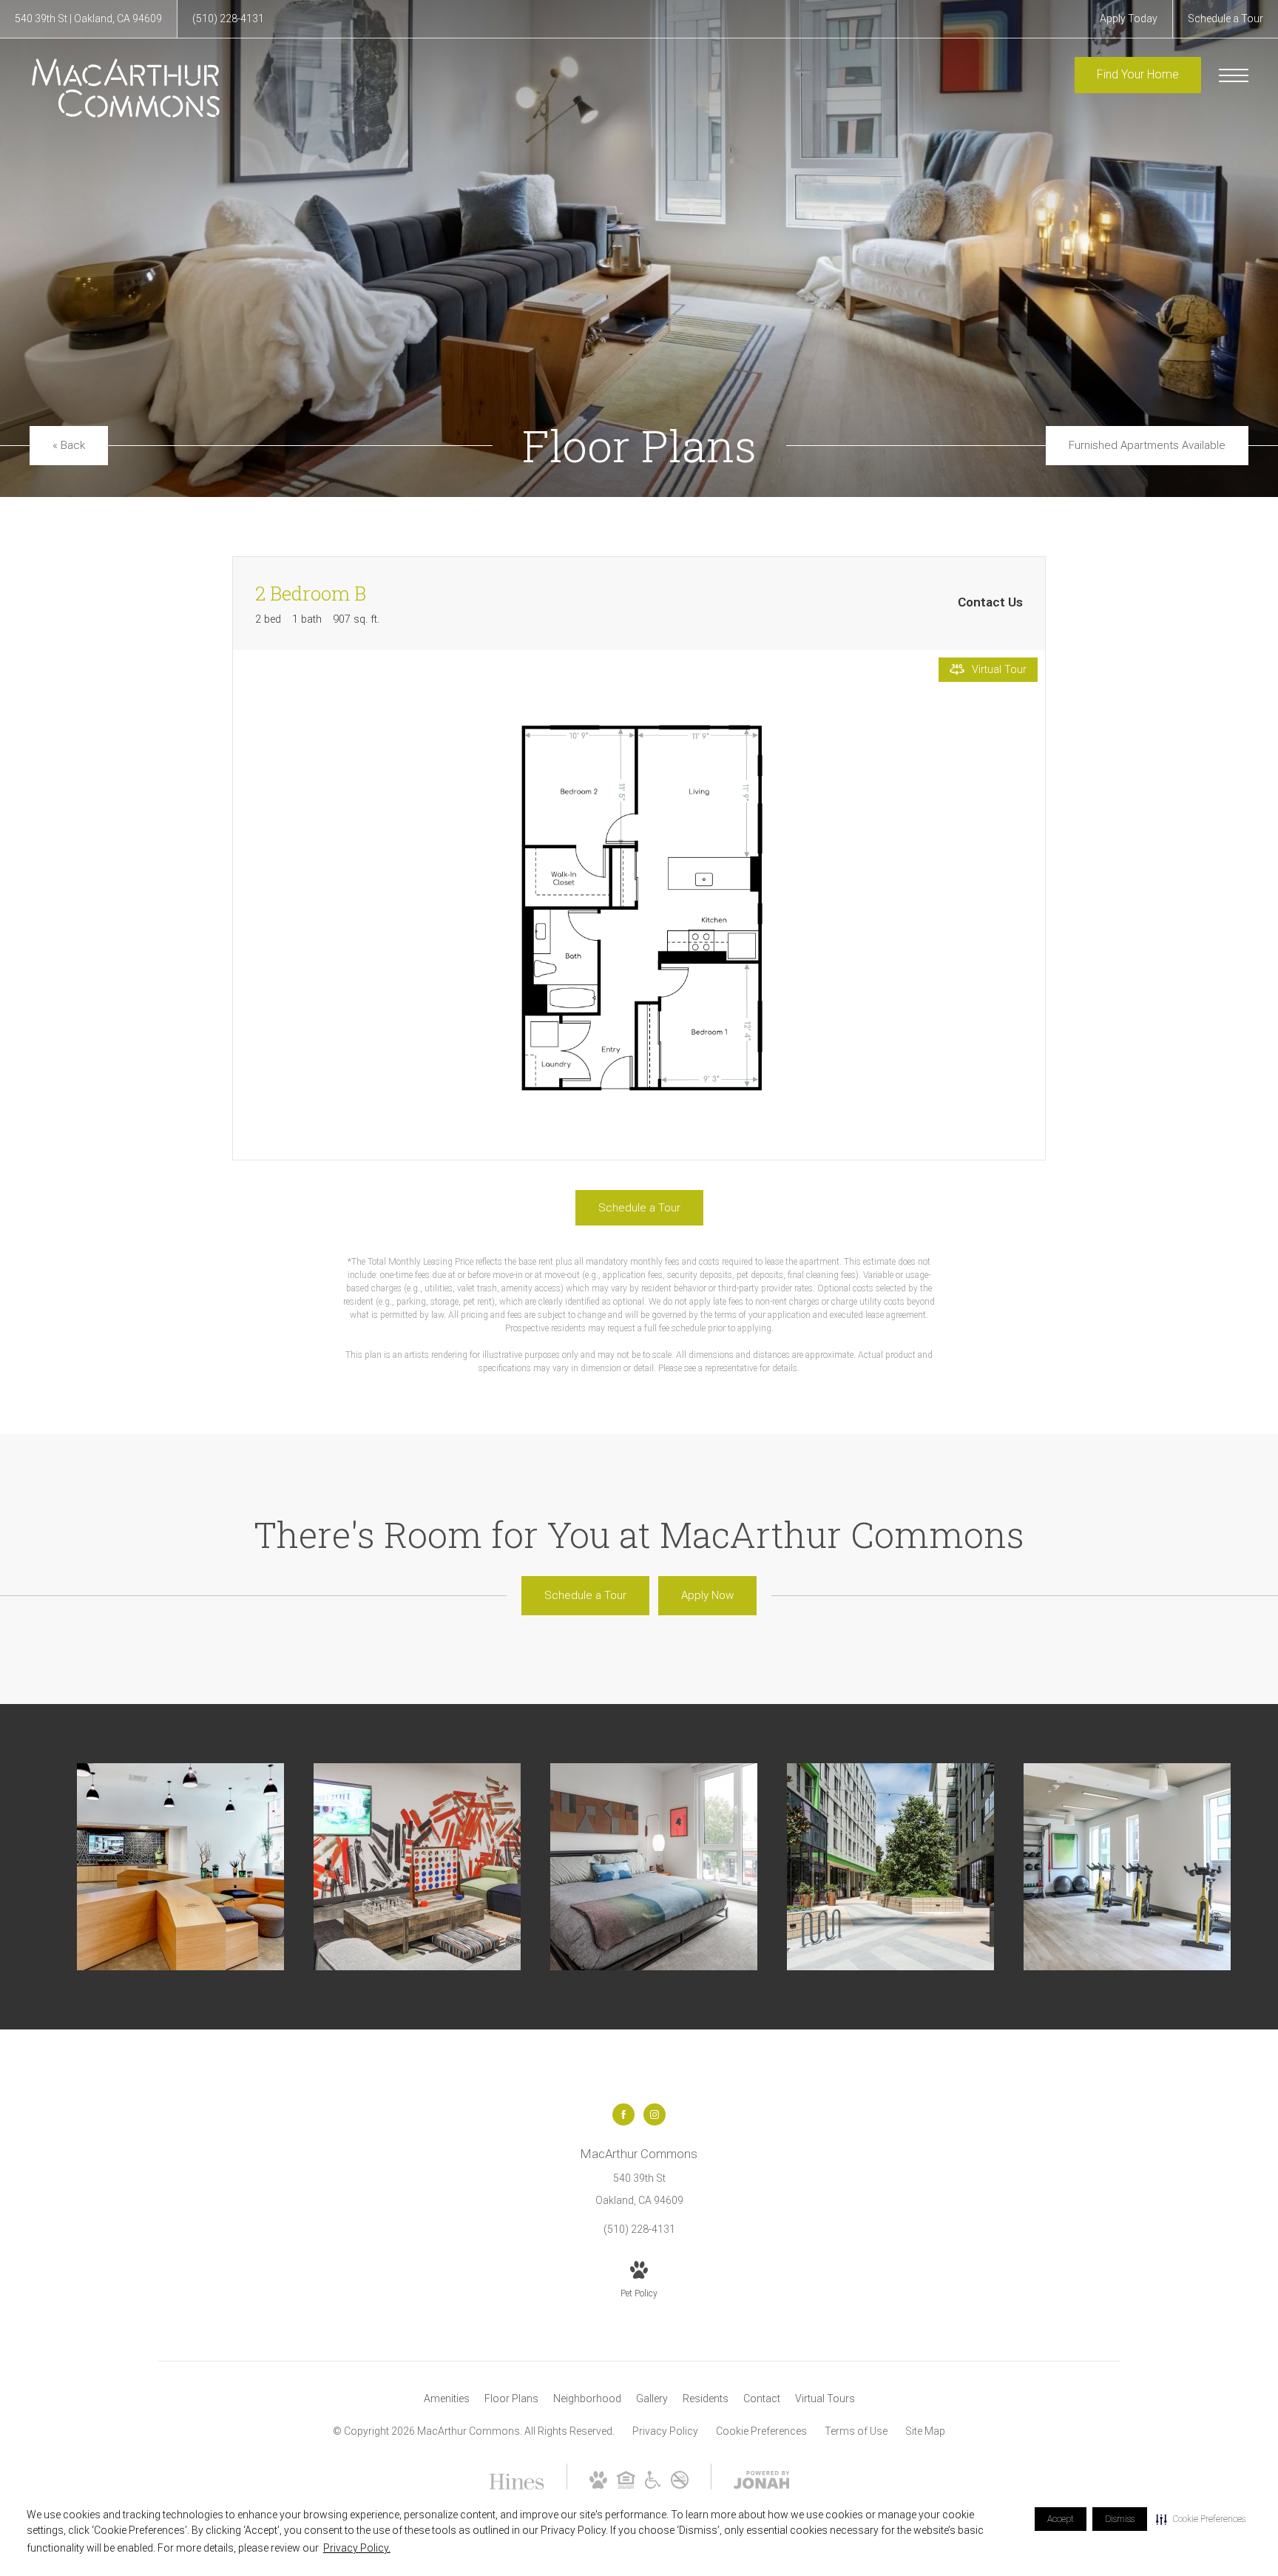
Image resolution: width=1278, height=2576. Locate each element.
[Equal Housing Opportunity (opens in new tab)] (626, 2485)
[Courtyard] (890, 1867)
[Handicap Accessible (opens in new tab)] (653, 2485)
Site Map (925, 2431)
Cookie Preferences (761, 2431)
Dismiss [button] (1120, 2519)
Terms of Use (856, 2431)
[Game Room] (417, 1867)
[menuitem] (447, 2399)
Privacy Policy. (357, 2548)
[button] (1201, 2519)
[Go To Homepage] (126, 88)
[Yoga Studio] (1127, 1867)
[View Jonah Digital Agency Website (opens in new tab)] (762, 2483)
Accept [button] (1061, 2519)
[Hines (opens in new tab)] (517, 2484)
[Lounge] (180, 1867)
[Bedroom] (654, 1867)
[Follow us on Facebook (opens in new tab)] (623, 2114)
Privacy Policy (665, 2431)
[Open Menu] (1234, 75)
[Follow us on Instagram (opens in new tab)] (655, 2114)
